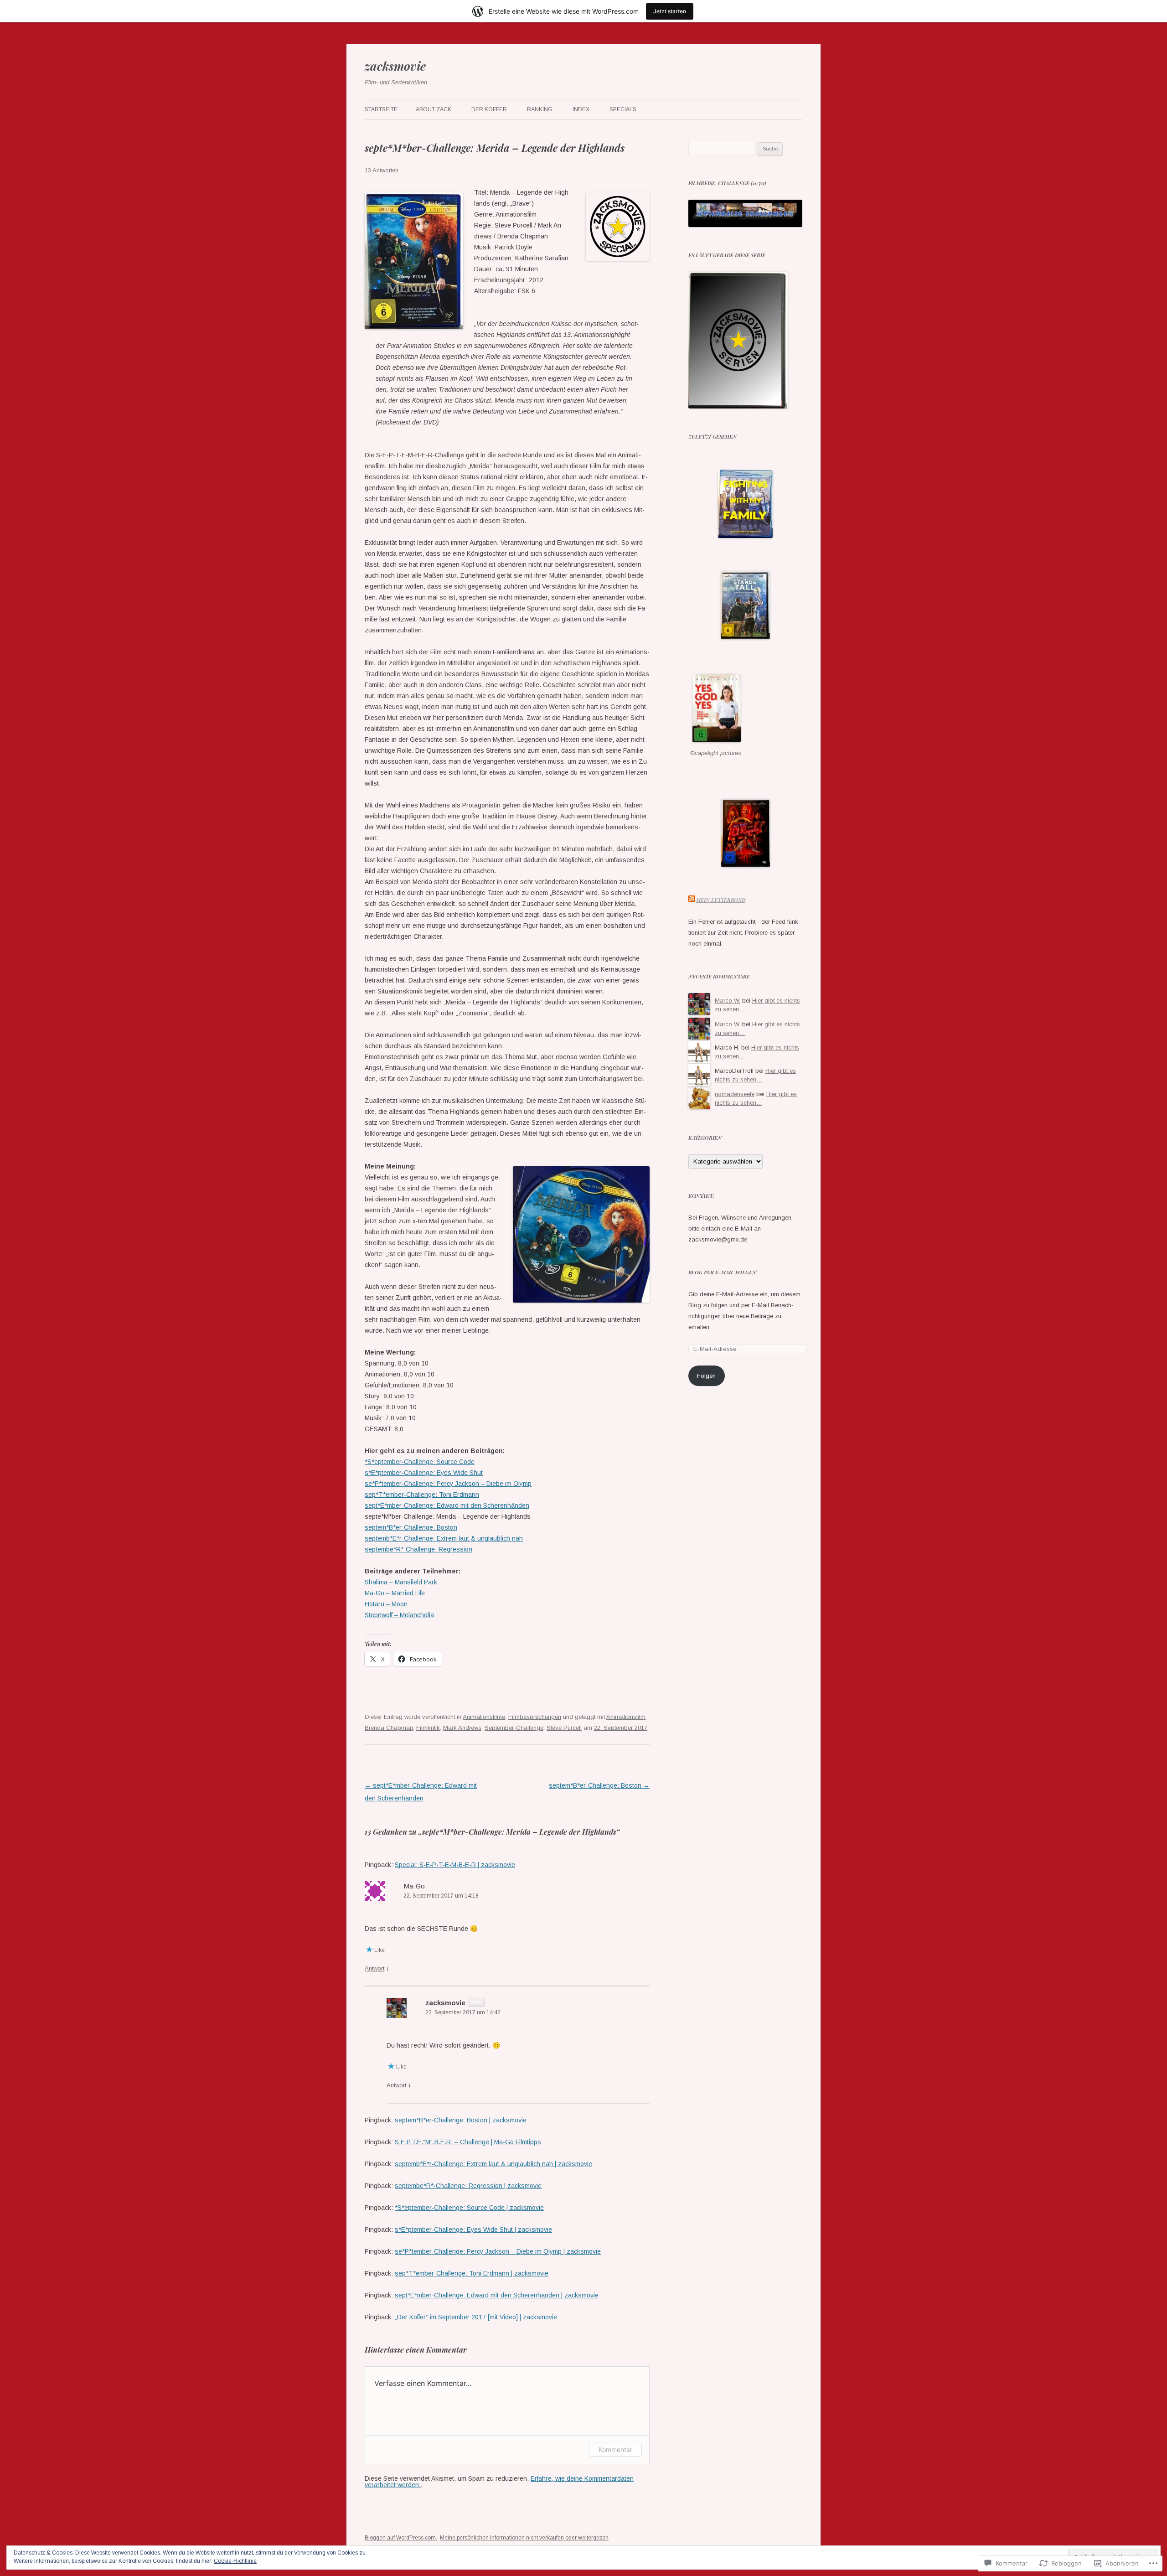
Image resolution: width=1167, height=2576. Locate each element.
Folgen (706, 1376)
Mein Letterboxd (721, 900)
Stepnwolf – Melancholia (399, 1615)
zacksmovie (395, 66)
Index (581, 109)
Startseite (381, 109)
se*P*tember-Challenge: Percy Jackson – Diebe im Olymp (448, 1484)
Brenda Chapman (389, 1728)
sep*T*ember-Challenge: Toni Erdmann (422, 1495)
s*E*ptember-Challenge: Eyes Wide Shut (424, 1473)
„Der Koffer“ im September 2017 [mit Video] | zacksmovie (476, 2317)
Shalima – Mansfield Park (401, 1582)
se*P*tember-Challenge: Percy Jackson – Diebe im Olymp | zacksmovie (498, 2251)
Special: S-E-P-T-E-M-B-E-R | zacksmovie (455, 1865)
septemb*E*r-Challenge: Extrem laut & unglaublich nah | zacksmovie (493, 2164)
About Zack (434, 109)
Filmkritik (428, 1728)
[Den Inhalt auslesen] (692, 900)
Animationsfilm (626, 1717)
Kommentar (615, 2449)
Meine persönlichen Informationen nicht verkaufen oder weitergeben (524, 2538)
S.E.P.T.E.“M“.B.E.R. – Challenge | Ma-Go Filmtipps (468, 2142)
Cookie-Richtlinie (235, 2561)
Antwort (374, 1968)
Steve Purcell (564, 1728)
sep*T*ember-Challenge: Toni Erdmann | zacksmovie (472, 2273)
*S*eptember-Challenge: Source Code (420, 1462)
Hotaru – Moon (386, 1604)
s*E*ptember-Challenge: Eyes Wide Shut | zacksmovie (473, 2229)
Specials (623, 109)
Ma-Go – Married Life (395, 1593)
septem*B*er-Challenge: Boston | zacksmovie (461, 2120)
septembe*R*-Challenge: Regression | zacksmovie (468, 2186)
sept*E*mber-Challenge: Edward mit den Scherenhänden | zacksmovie (497, 2295)
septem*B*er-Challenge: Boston (411, 1527)
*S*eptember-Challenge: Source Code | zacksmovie (469, 2208)
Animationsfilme (484, 1717)
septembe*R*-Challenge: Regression (418, 1549)
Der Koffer (489, 109)
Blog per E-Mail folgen (722, 1272)
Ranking (540, 109)
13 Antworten (382, 170)
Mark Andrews (462, 1728)
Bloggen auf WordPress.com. (401, 2538)
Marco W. (728, 1001)
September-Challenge (514, 1728)
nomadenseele (735, 1094)
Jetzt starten (670, 11)
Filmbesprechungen (535, 1717)
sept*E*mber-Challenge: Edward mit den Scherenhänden (447, 1505)
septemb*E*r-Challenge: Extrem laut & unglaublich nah (444, 1538)
